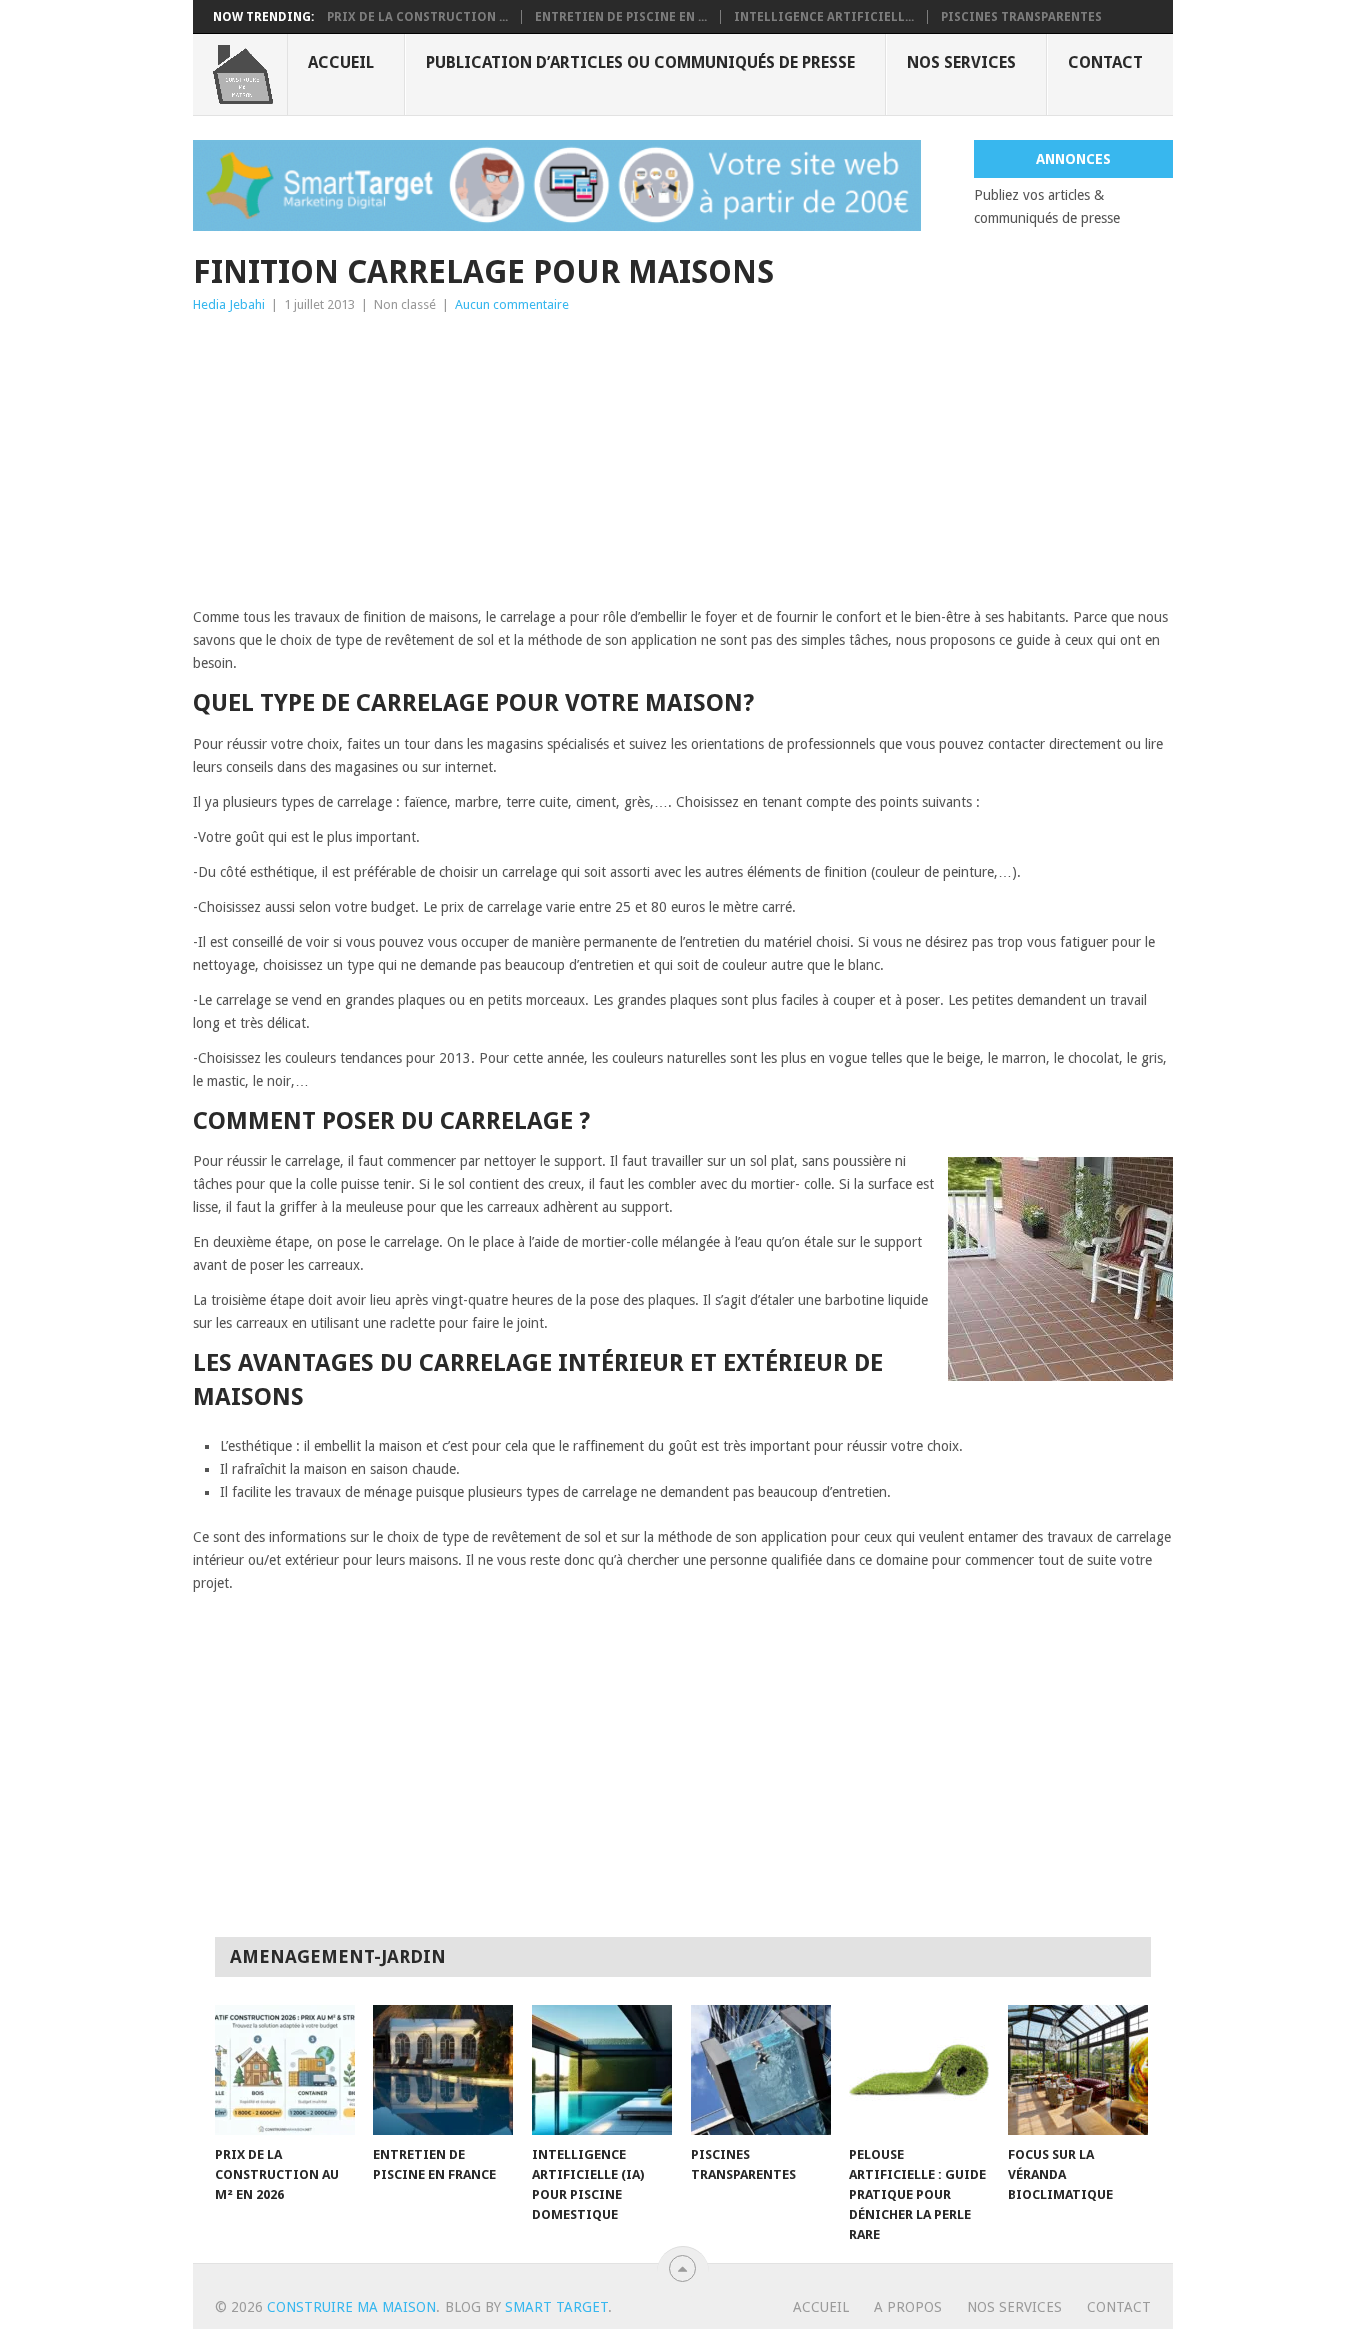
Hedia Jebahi (229, 304)
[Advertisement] (683, 466)
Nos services (961, 62)
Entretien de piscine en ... (621, 17)
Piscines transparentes (1021, 17)
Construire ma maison (351, 2307)
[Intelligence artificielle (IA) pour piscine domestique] (602, 2070)
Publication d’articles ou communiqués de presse (640, 62)
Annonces (1073, 159)
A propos (908, 2307)
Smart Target (556, 2307)
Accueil (341, 62)
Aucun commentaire (512, 304)
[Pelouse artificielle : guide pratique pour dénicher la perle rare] (919, 2070)
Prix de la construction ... (417, 17)
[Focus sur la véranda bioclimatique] (1078, 2070)
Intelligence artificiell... (824, 17)
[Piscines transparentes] (761, 2070)
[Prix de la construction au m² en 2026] (285, 2070)
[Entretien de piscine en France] (443, 2070)
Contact (1105, 62)
